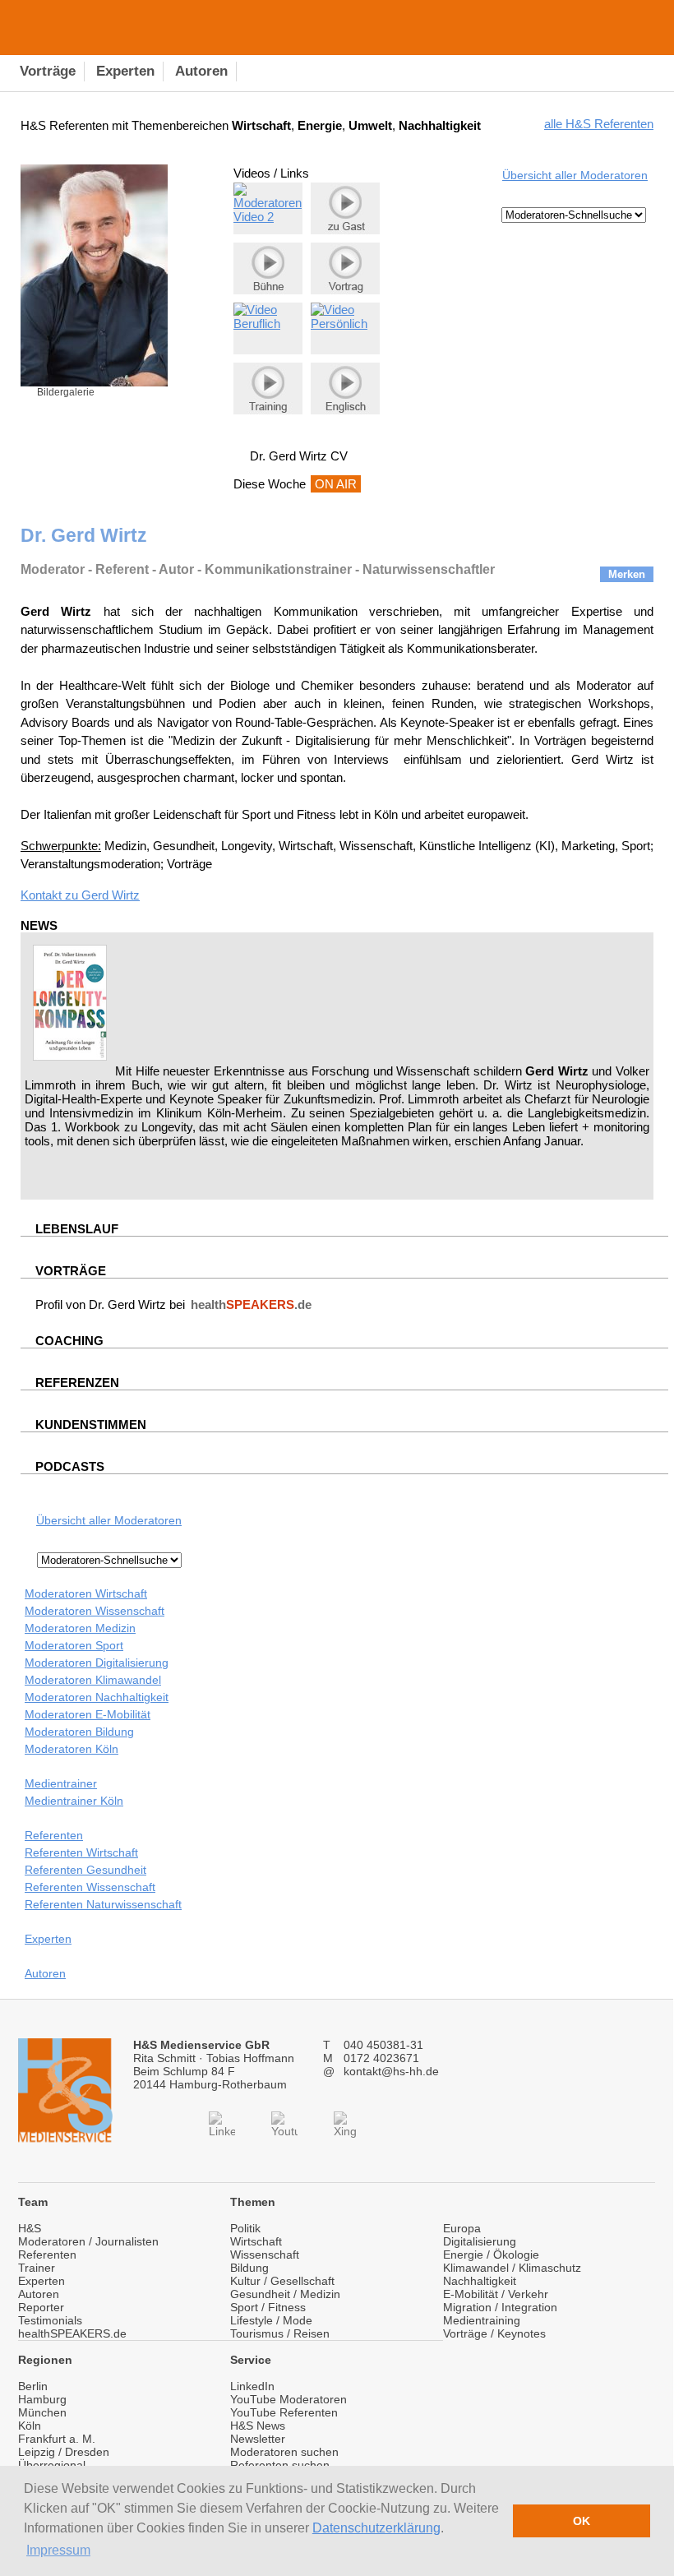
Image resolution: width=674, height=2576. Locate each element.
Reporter (41, 2307)
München (42, 2412)
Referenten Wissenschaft (90, 1887)
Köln (30, 2426)
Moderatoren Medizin (80, 1628)
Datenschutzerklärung (376, 2528)
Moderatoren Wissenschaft (95, 1611)
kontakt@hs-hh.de (391, 2071)
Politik (245, 2228)
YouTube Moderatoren (289, 2399)
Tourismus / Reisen (280, 2333)
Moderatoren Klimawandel (93, 1680)
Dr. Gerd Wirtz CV (299, 456)
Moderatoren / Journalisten (88, 2241)
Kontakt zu (51, 895)
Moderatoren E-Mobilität (88, 1714)
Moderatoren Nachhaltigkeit (97, 1697)
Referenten (54, 1835)
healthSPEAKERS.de (72, 2333)
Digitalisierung (480, 2241)
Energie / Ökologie (491, 2255)
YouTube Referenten (284, 2412)
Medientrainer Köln (74, 1801)
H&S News (258, 2426)
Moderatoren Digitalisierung (97, 1663)
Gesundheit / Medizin (285, 2294)
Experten (48, 1939)
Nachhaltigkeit (480, 2281)
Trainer (37, 2268)
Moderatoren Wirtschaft (86, 1593)
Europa (462, 2228)
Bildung (249, 2268)
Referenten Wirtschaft (81, 1852)
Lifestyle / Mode (271, 2320)
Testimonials (50, 2320)
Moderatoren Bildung (79, 1732)
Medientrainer (61, 1783)
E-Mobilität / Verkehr (496, 2294)
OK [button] (582, 2521)
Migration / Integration (500, 2307)
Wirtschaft (256, 2241)
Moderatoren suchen (284, 2452)
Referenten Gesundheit (85, 1870)
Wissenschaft (265, 2255)
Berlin (33, 2386)
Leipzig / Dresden (64, 2452)
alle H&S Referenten (599, 124)
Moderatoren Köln (72, 1749)
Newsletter (258, 2439)
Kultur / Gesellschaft (282, 2281)
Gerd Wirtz (111, 895)
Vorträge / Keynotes (494, 2333)
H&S (30, 2228)
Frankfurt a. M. (57, 2439)
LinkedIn (252, 2386)
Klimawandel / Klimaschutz (512, 2268)
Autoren (45, 1973)
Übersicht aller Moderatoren (575, 175)
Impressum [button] (58, 2550)
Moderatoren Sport (74, 1645)
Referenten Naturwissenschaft (103, 1904)
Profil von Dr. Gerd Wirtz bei (173, 1304)
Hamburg (42, 2399)
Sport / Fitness (268, 2307)
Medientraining (482, 2320)
